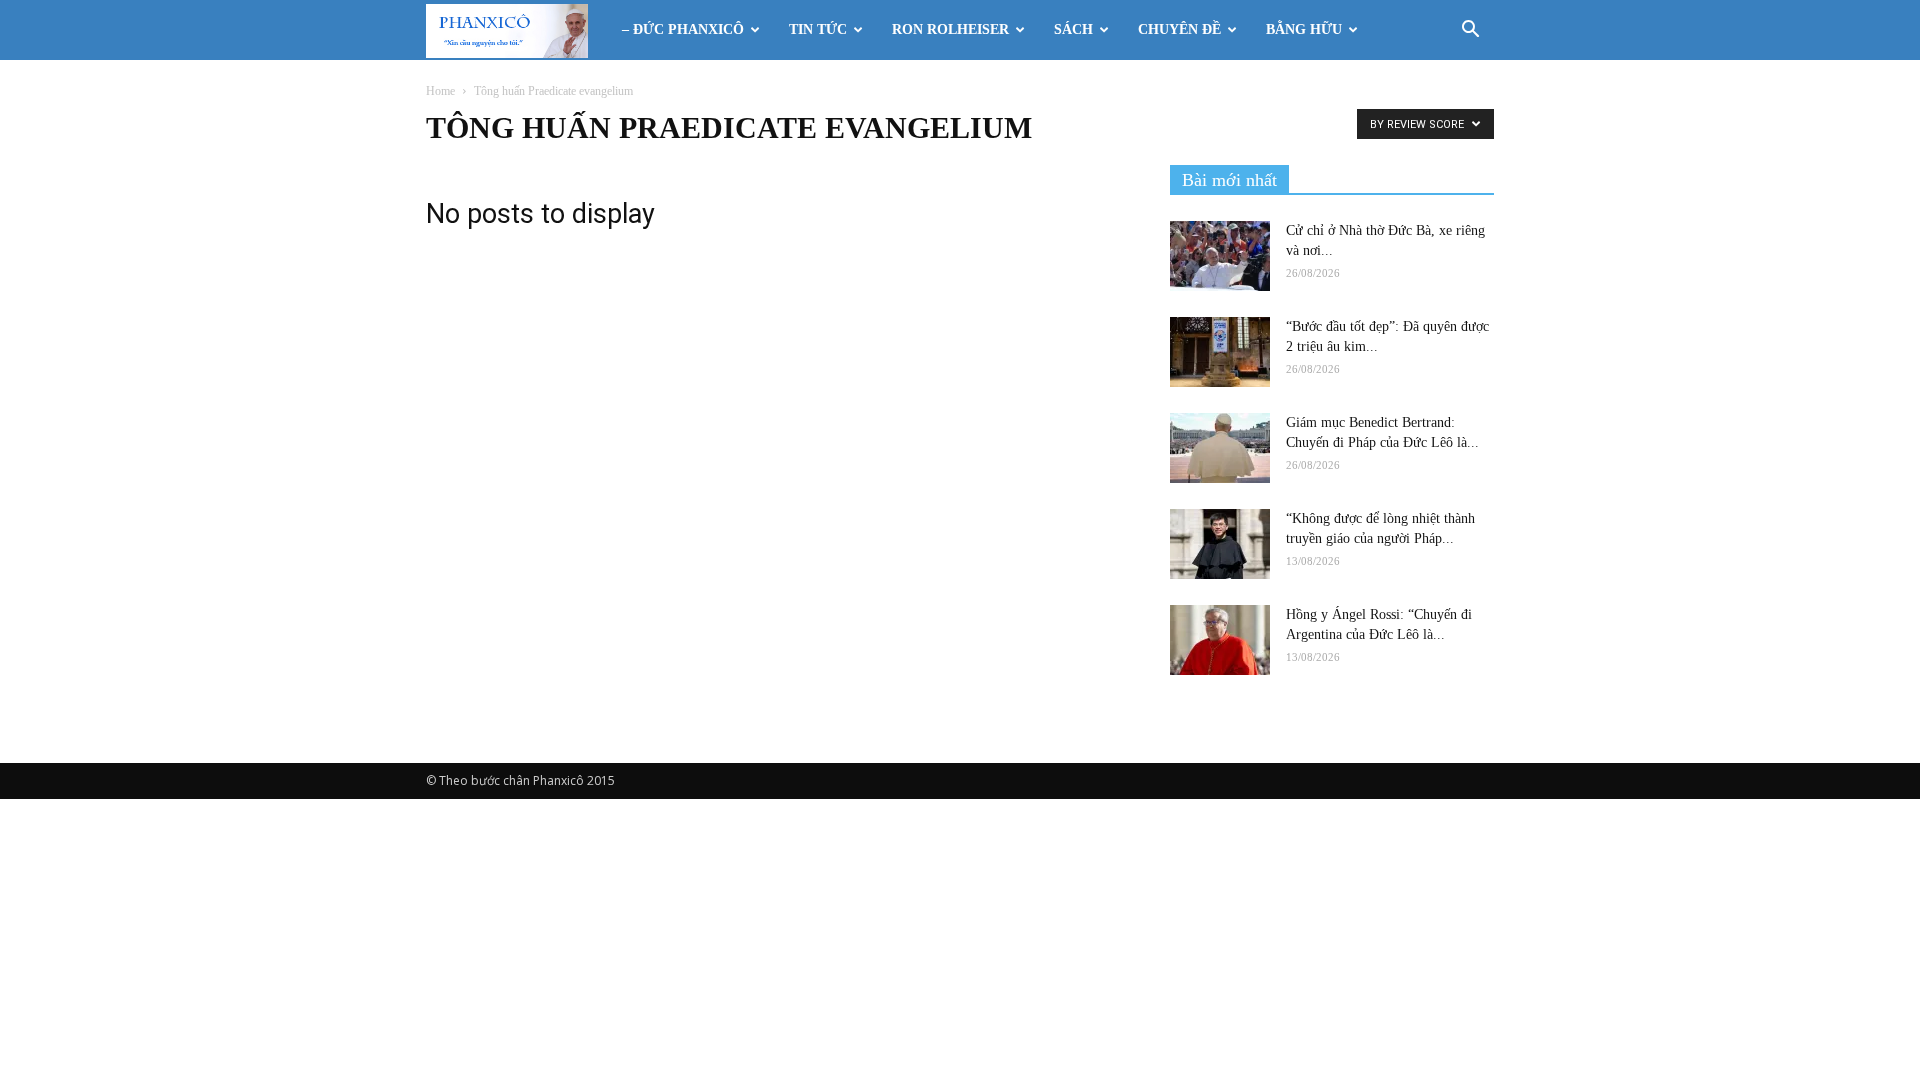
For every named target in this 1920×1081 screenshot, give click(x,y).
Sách (1073, 29)
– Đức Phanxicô (683, 29)
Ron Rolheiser (950, 29)
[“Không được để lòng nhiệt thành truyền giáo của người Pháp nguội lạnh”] (1220, 544)
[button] (1470, 31)
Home (440, 91)
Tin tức (818, 29)
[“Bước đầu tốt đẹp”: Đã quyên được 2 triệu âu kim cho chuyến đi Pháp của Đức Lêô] (1220, 352)
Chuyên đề (1179, 29)
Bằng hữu (1304, 29)
